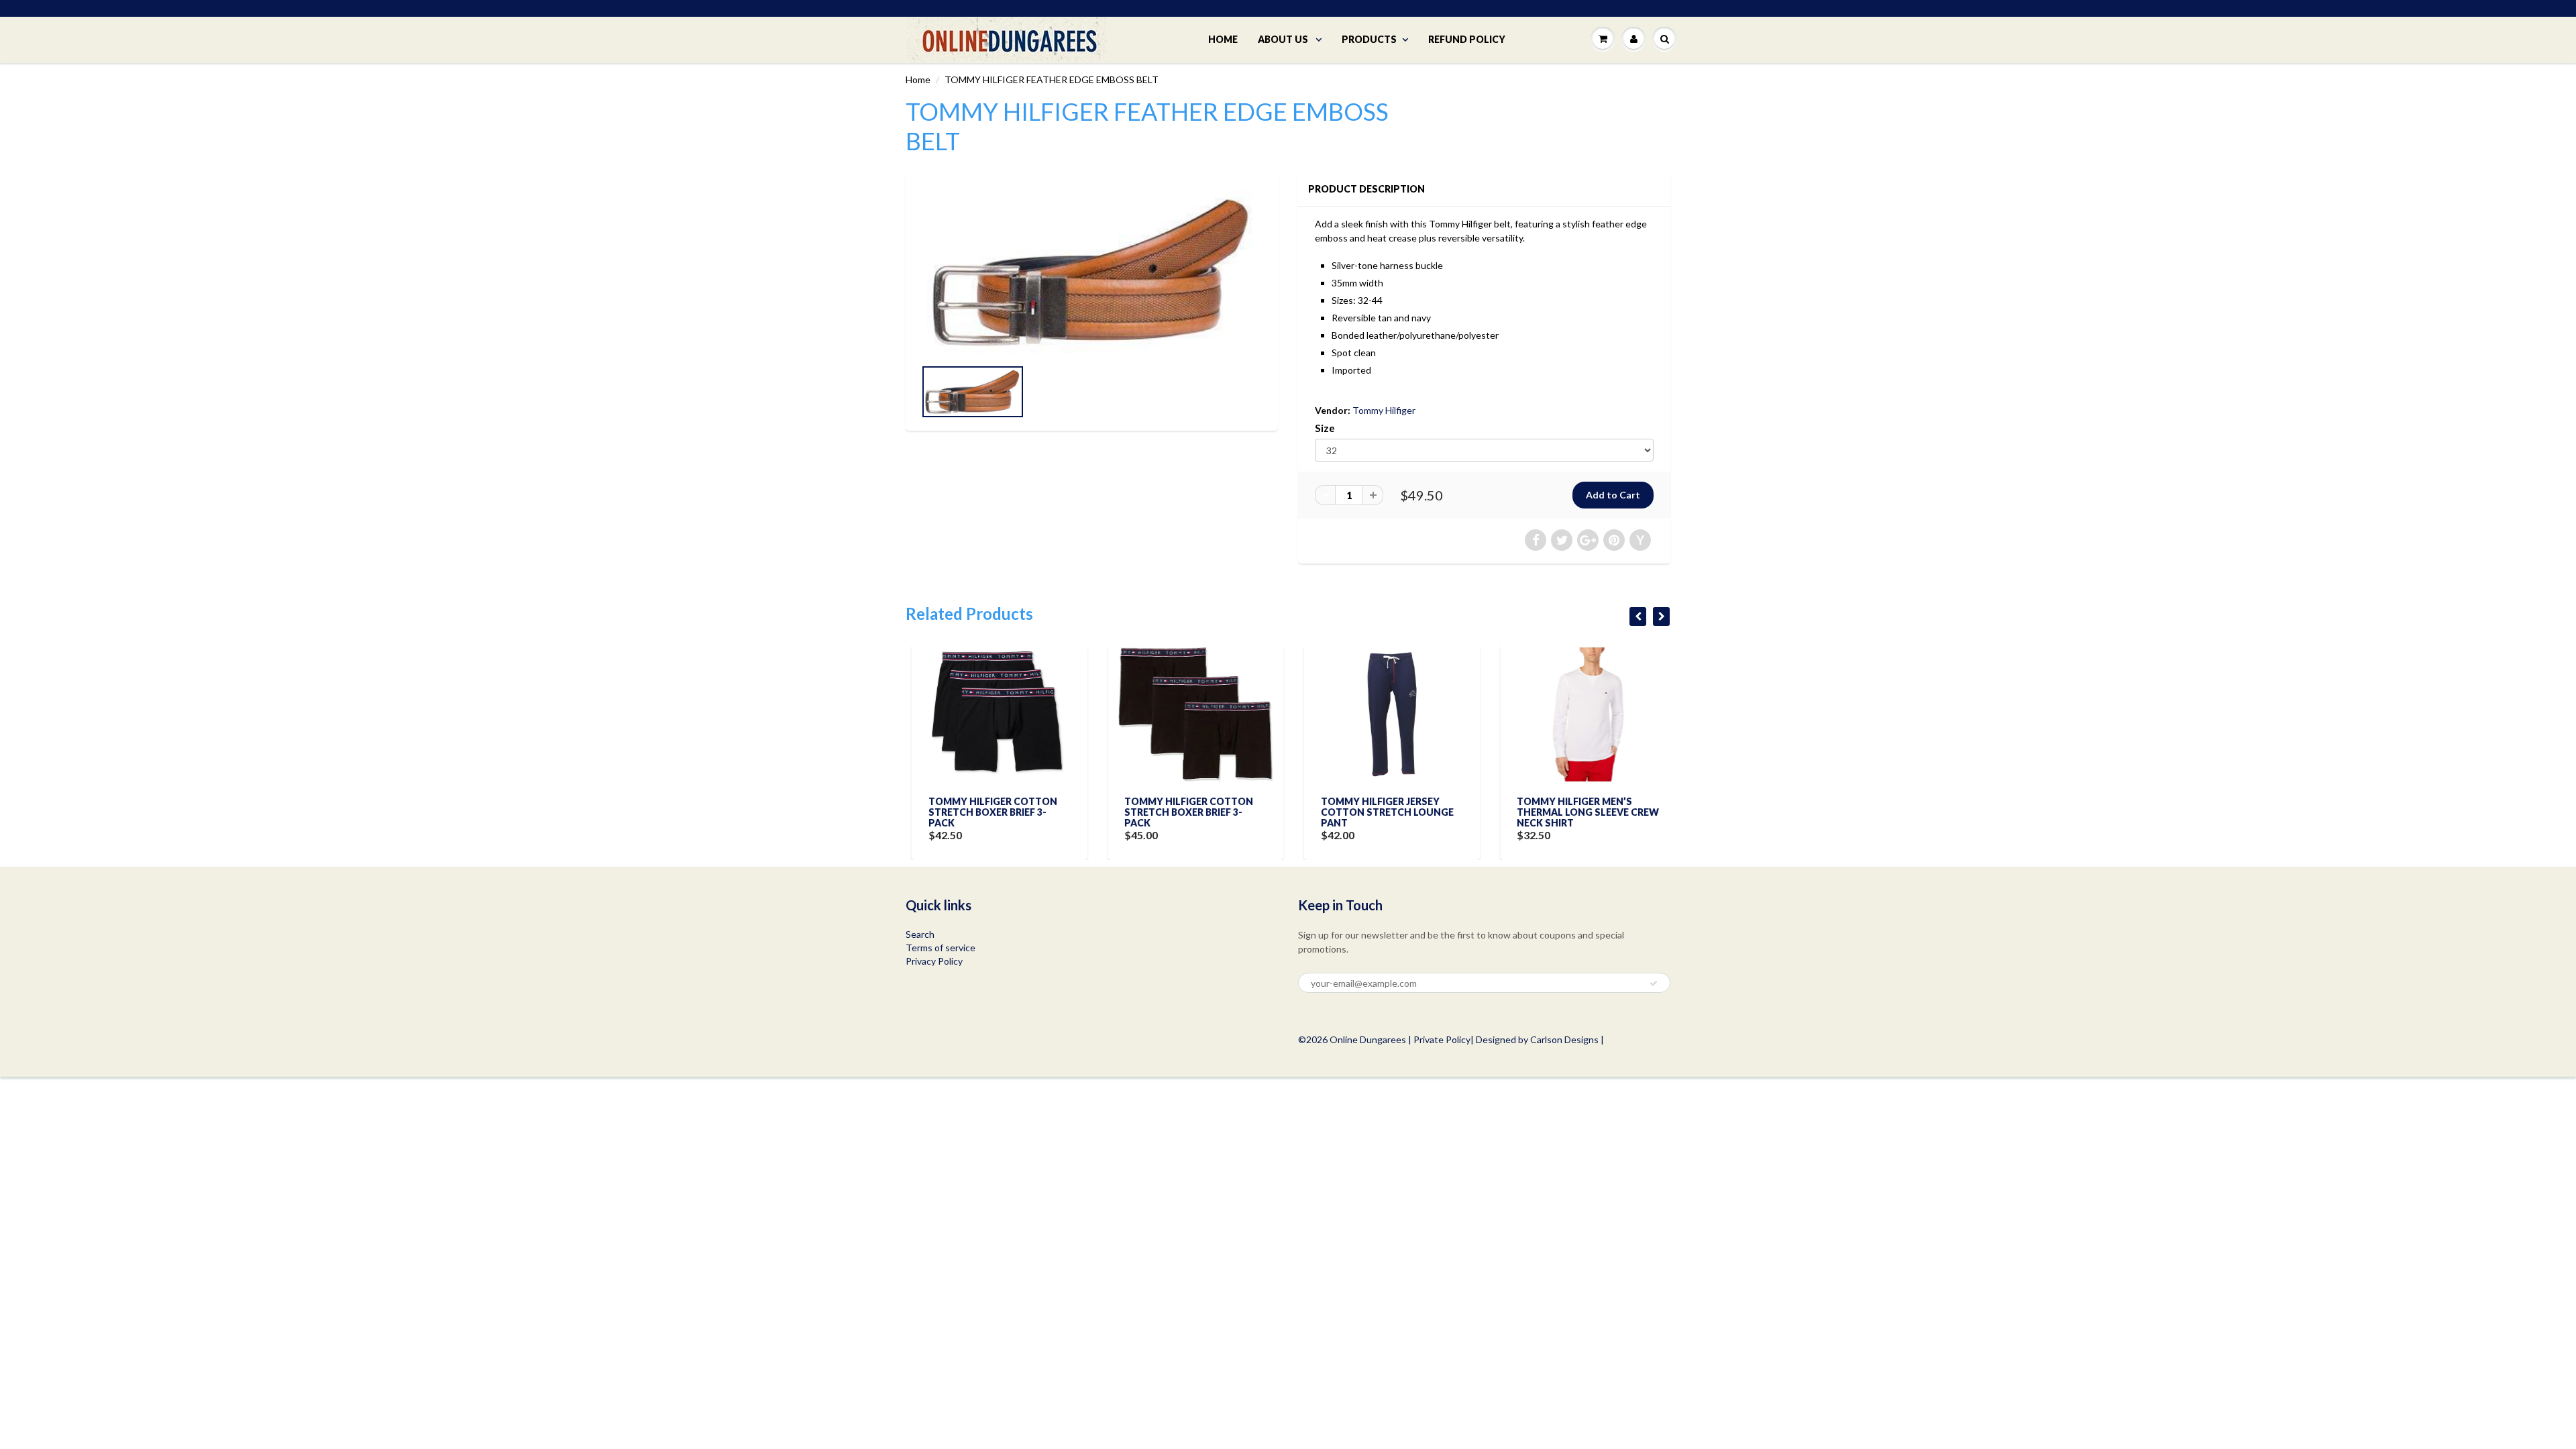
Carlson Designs (1564, 1039)
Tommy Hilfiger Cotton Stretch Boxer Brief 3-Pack (987, 812)
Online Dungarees (1369, 1039)
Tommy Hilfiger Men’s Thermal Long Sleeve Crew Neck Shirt (1582, 812)
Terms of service (941, 948)
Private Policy (1442, 1039)
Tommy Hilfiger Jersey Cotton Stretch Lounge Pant (1381, 812)
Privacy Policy (934, 961)
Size (1325, 428)
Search (920, 934)
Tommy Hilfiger (1384, 410)
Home (918, 79)
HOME (1223, 39)
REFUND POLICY (1467, 39)
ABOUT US (1284, 39)
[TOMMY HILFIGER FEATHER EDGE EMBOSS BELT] (1092, 272)
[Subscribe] (1654, 983)
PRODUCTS (1369, 39)
